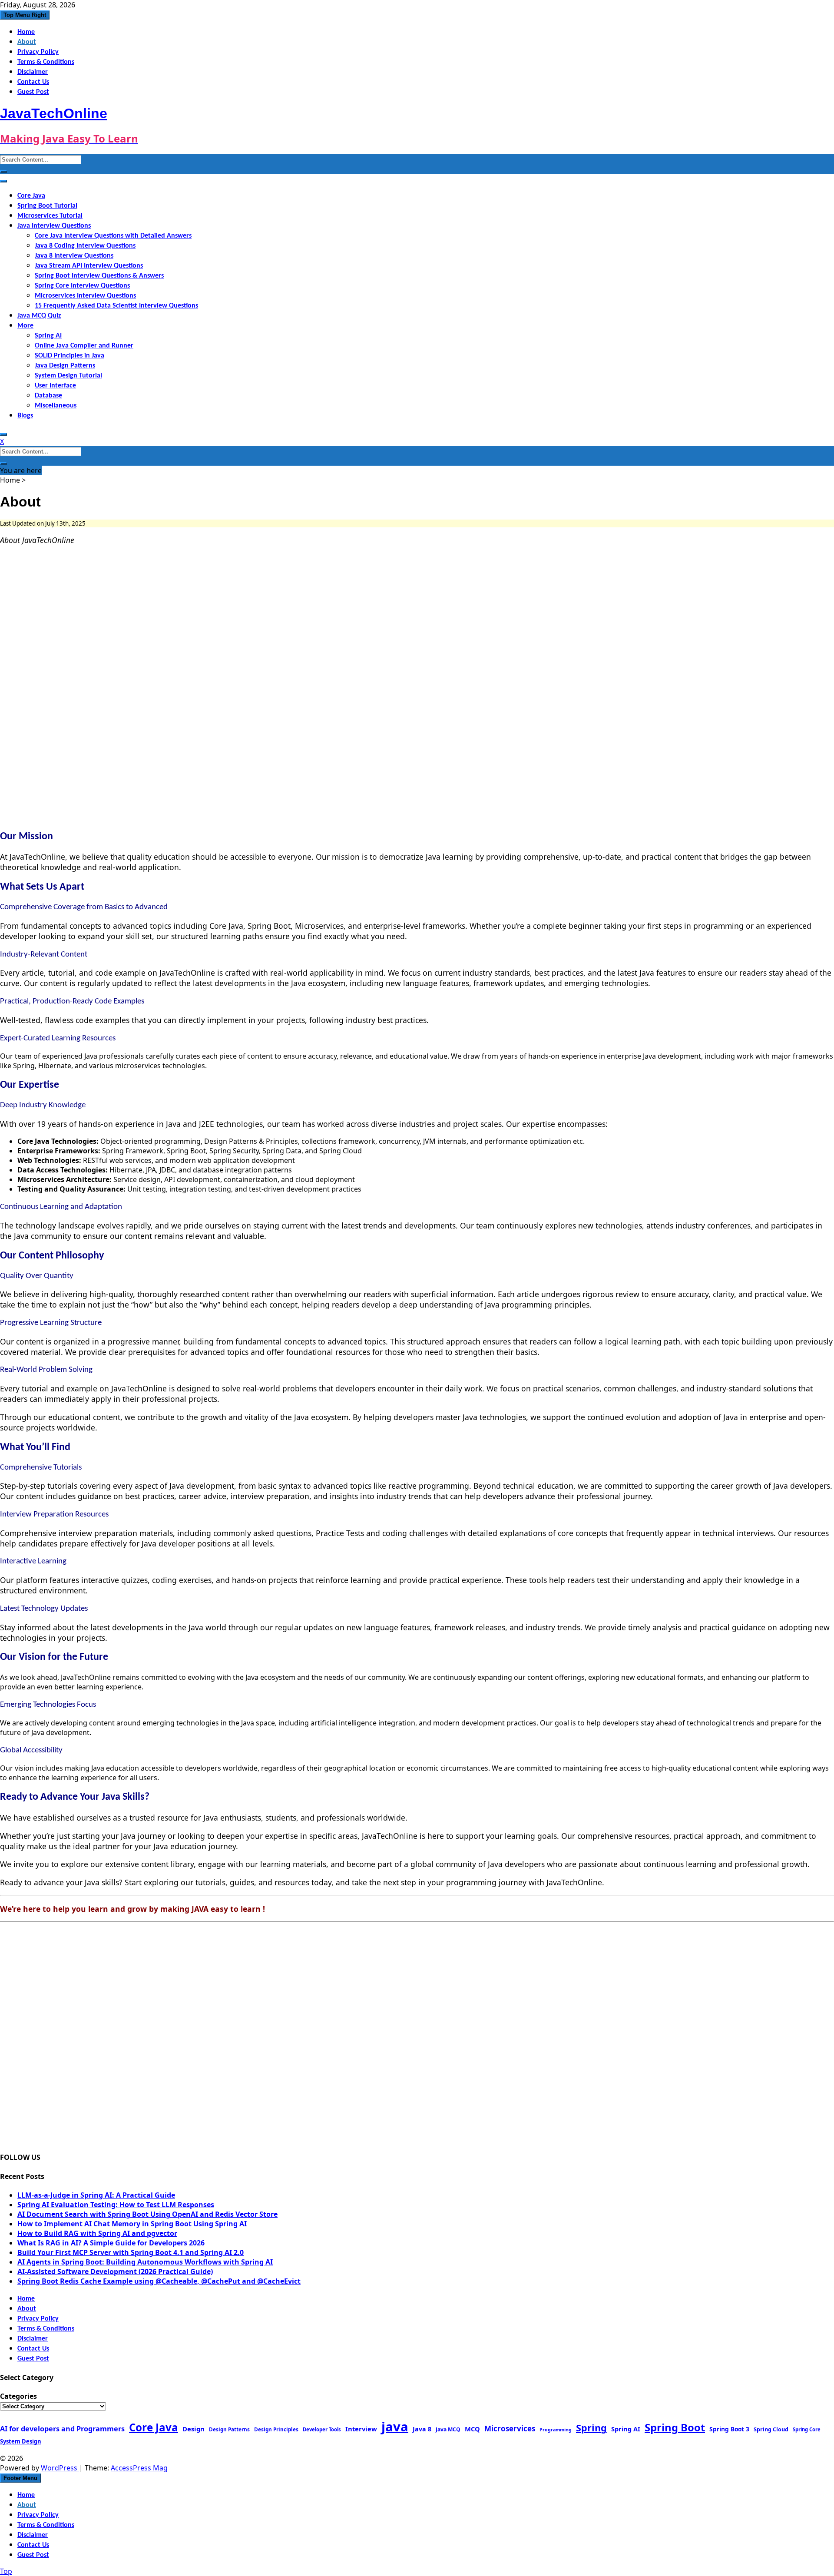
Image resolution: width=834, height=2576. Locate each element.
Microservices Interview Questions (85, 296)
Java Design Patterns (65, 366)
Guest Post (33, 92)
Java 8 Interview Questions (74, 256)
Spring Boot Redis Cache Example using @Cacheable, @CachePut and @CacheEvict (159, 2281)
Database (48, 396)
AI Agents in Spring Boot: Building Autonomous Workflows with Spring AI (145, 2262)
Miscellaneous (56, 406)
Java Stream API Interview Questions (89, 266)
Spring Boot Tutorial (47, 206)
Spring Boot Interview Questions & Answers (99, 276)
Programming (556, 2430)
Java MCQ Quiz (39, 316)
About (27, 42)
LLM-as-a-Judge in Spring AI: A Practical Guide (96, 2195)
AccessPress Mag (139, 2468)
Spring (591, 2428)
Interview (361, 2429)
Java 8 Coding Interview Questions (85, 246)
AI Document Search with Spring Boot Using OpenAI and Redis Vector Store (147, 2214)
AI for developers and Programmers (62, 2429)
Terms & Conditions (46, 62)
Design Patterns (229, 2429)
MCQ (472, 2429)
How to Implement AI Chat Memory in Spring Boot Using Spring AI (132, 2224)
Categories (18, 2396)
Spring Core (807, 2429)
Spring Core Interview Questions (82, 286)
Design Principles (276, 2429)
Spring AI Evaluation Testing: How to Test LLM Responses (116, 2205)
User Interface (55, 386)
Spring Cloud (771, 2429)
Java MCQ (448, 2429)
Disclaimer (33, 72)
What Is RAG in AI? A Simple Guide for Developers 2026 (111, 2243)
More (25, 326)
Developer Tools (322, 2429)
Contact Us (33, 82)
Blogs (25, 416)
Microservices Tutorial (50, 216)
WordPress (60, 2468)
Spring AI (48, 336)
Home (26, 32)
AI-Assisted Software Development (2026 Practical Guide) (115, 2271)
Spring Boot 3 (729, 2429)
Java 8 (422, 2429)
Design (194, 2429)
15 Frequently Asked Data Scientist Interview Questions (116, 306)
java (395, 2427)
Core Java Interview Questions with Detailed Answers (113, 236)
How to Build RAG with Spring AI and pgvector (97, 2233)
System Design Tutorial (68, 376)
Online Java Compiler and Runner (84, 346)
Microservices (510, 2429)
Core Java (31, 196)
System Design (21, 2441)
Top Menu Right (25, 15)
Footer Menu (20, 2478)
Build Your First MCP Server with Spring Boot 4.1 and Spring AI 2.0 (131, 2252)
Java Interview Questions (54, 226)
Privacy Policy (38, 52)
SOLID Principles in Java (69, 356)
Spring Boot (675, 2427)
